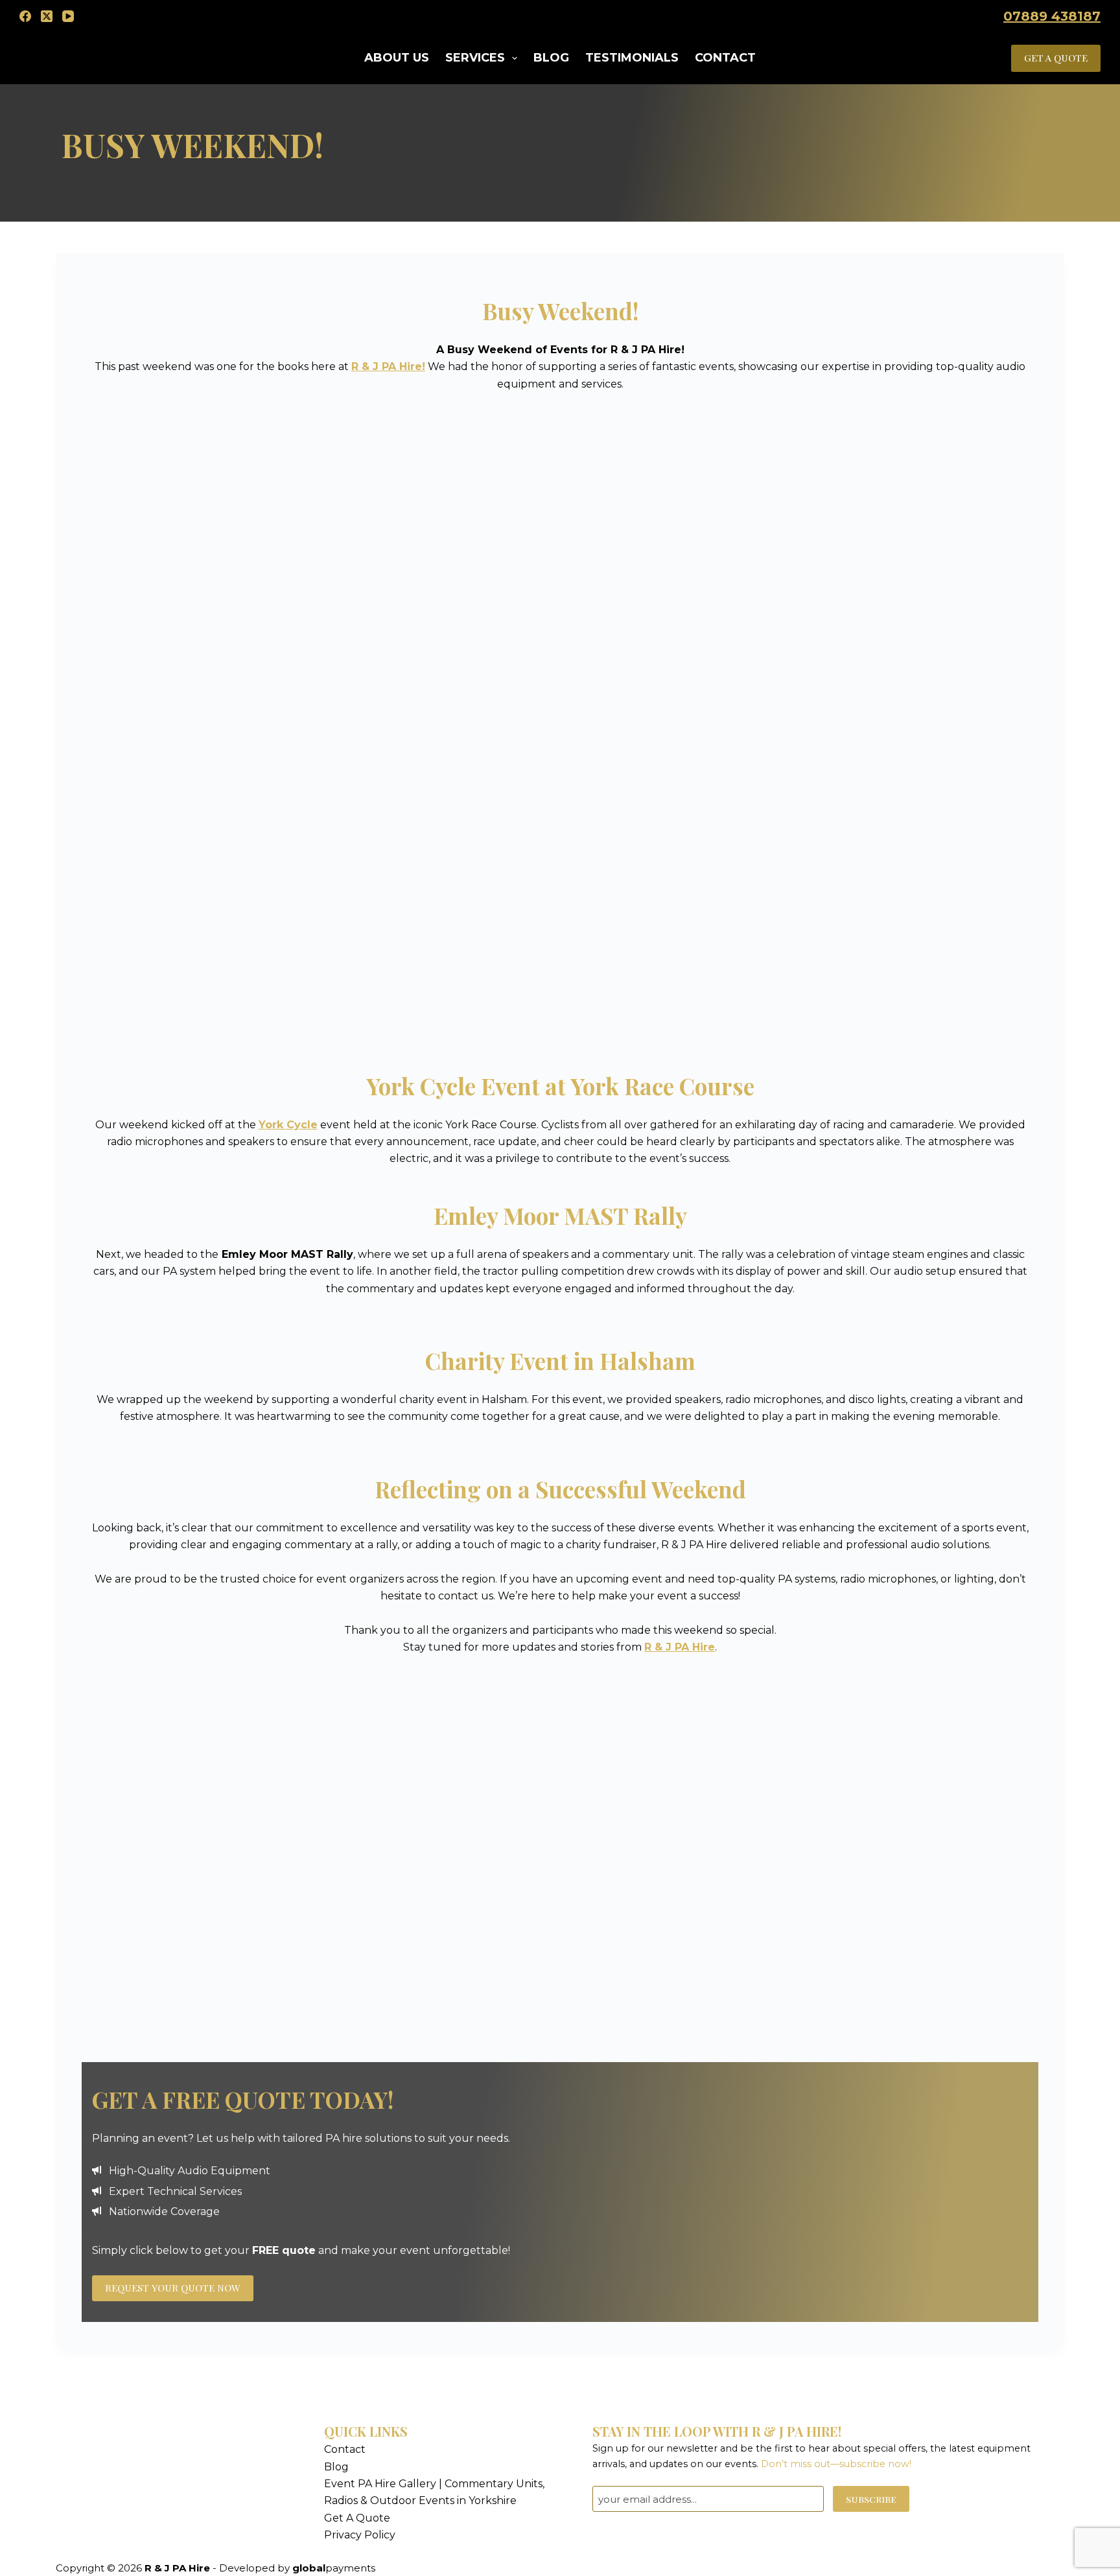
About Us (397, 58)
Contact (725, 58)
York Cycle (288, 1125)
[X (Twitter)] (47, 16)
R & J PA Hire (680, 1647)
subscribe (871, 2499)
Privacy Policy (360, 2535)
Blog (551, 58)
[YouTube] (68, 16)
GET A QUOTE (1056, 58)
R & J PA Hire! (388, 366)
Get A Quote (357, 2518)
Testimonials (632, 58)
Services (475, 58)
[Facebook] (25, 16)
